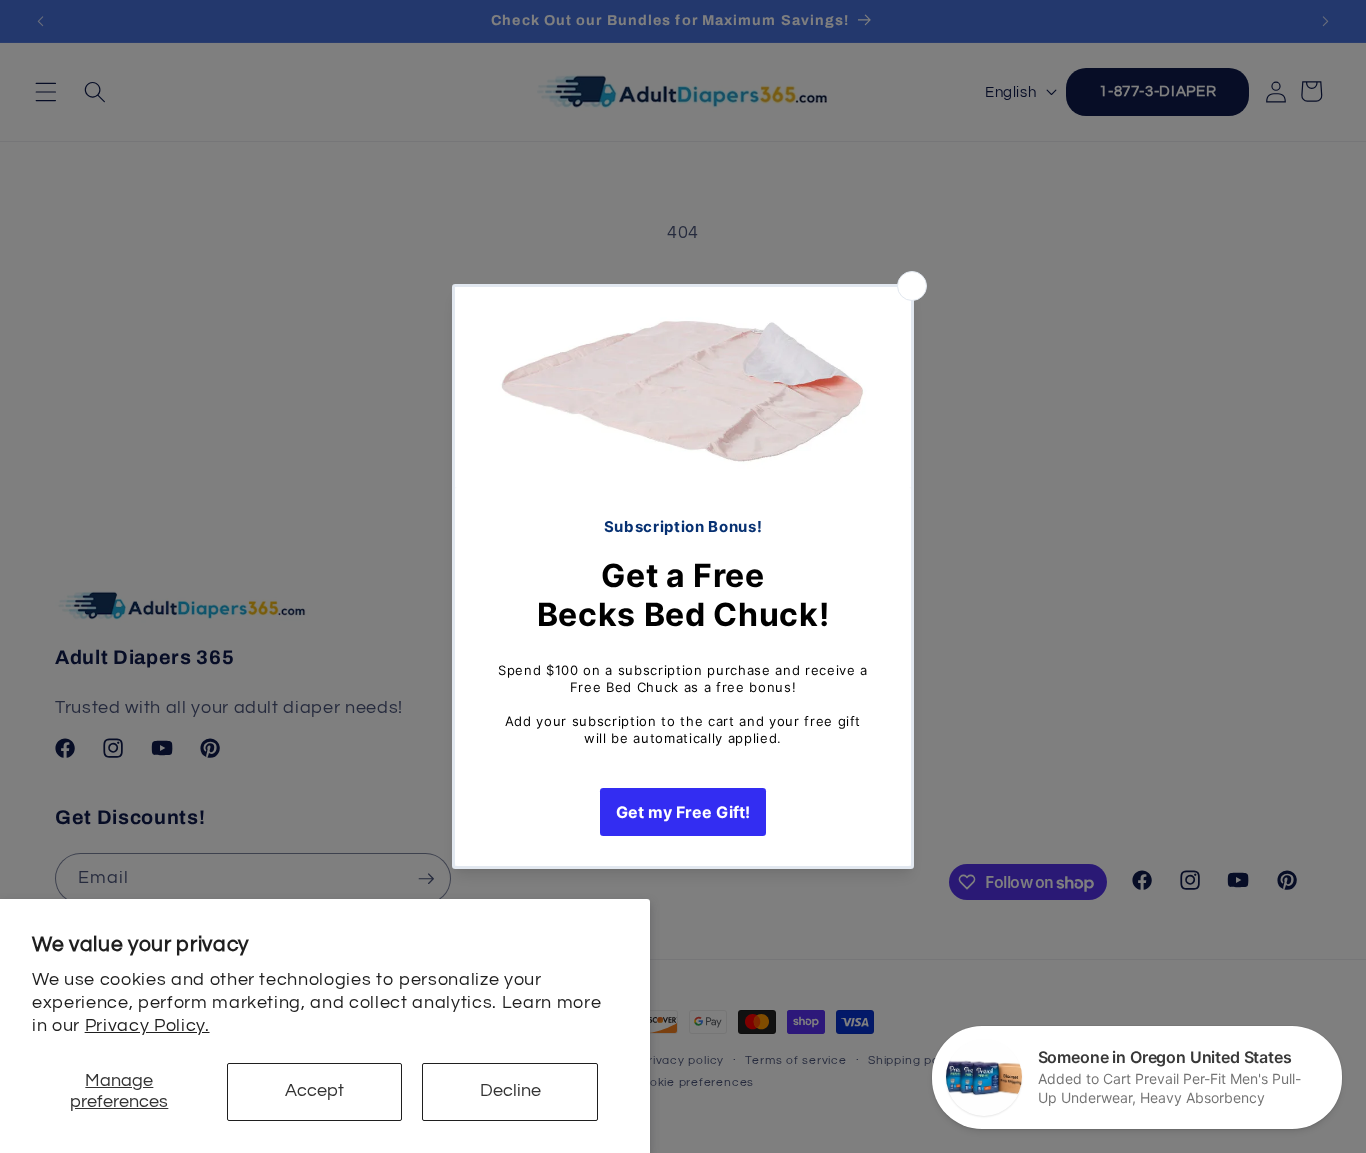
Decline (510, 1091)
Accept (314, 1091)
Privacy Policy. (147, 1026)
